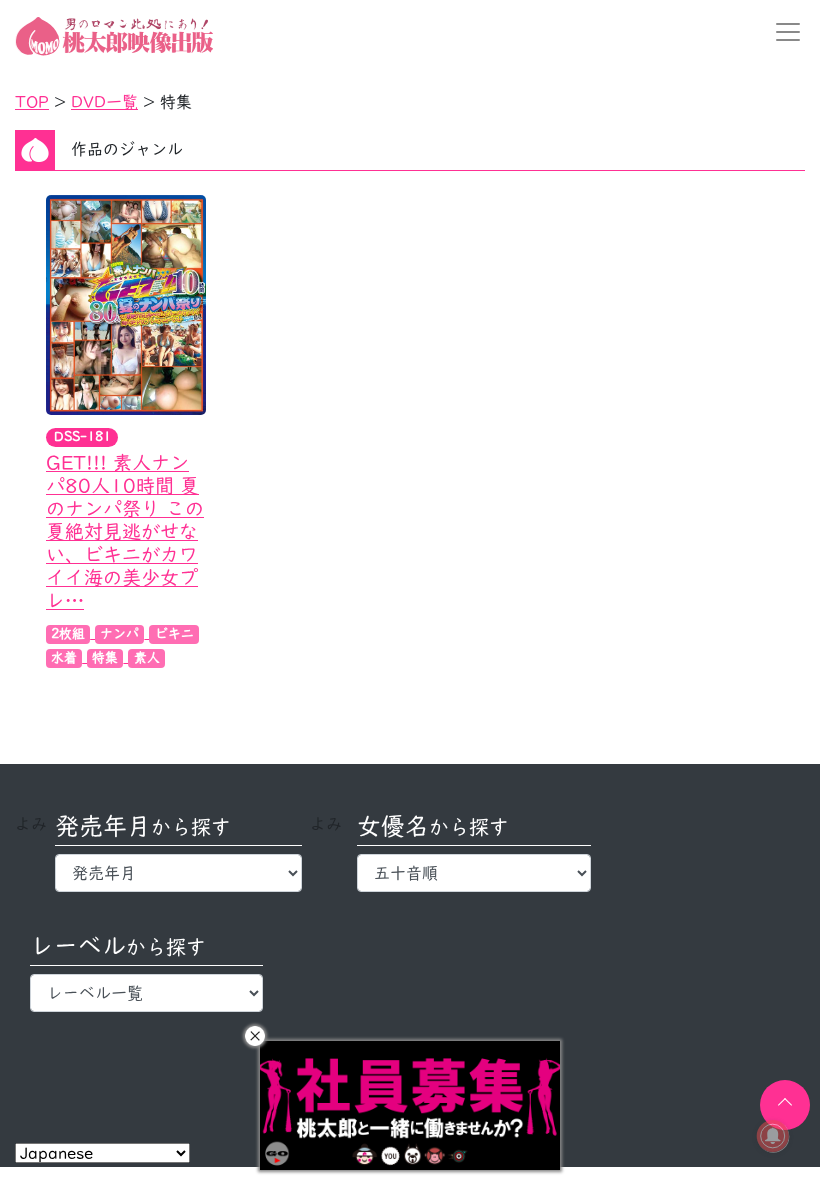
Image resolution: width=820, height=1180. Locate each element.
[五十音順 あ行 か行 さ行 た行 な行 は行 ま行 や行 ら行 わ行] (473, 873)
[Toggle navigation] (782, 32)
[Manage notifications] (773, 1136)
